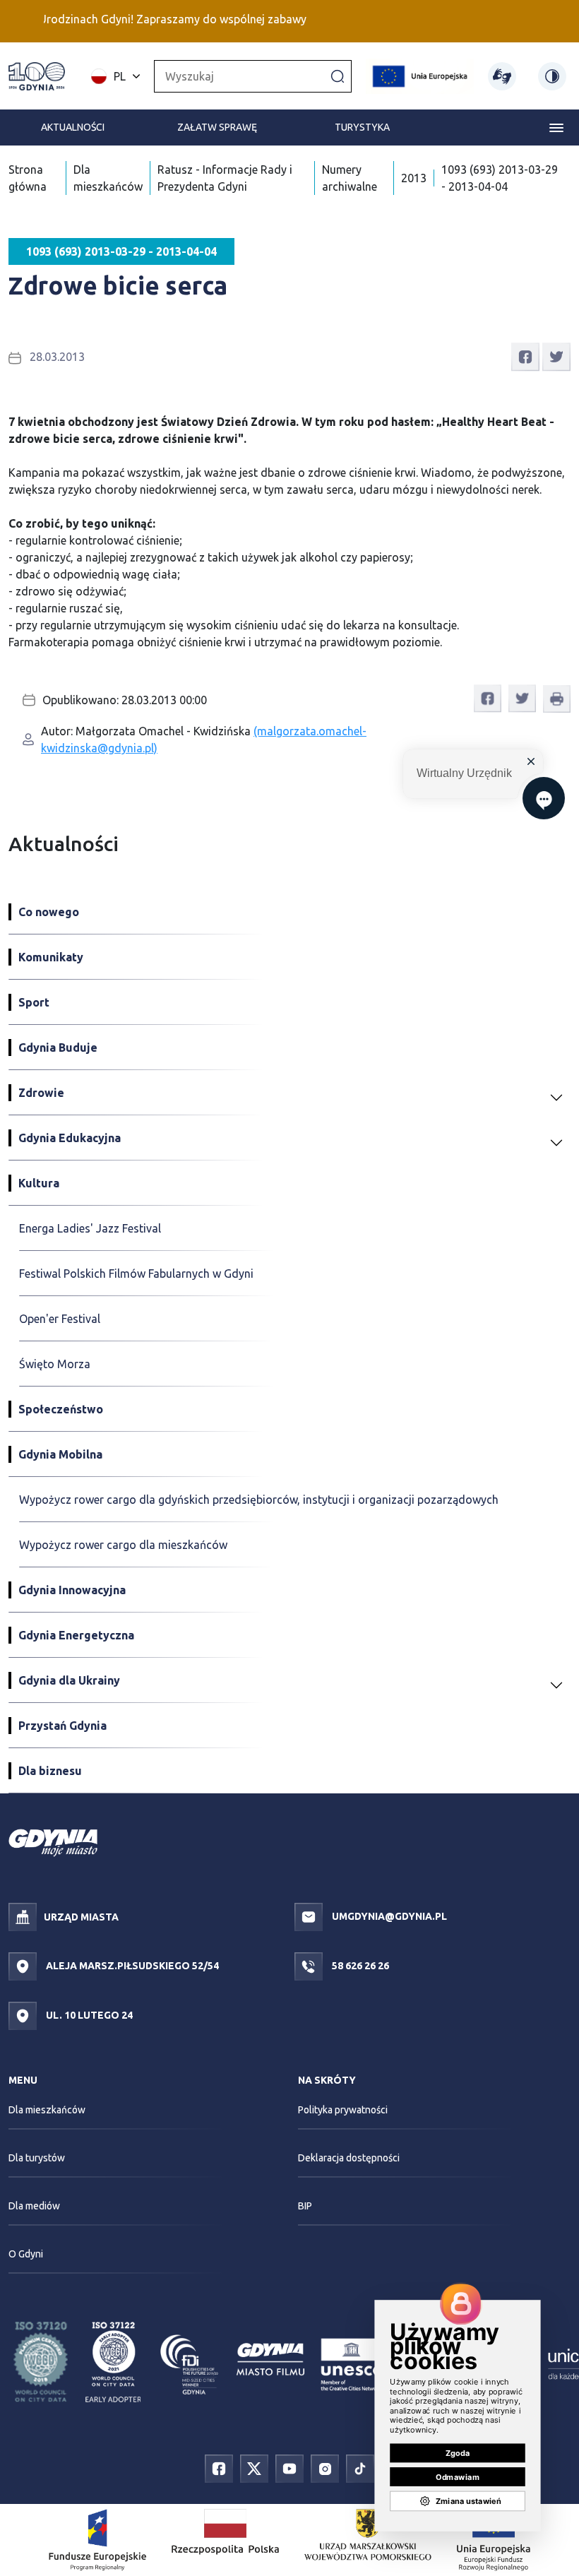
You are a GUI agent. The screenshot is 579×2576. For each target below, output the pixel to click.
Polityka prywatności (343, 2110)
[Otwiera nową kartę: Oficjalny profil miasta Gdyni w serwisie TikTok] (360, 2468)
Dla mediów (34, 2206)
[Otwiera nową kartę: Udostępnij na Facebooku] (525, 355)
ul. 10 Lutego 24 (88, 2015)
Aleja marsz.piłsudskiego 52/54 (131, 1966)
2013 (414, 178)
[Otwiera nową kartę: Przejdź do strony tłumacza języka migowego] (502, 76)
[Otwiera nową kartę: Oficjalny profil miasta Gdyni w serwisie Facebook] (219, 2468)
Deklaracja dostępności (349, 2158)
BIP (305, 2206)
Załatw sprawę (217, 127)
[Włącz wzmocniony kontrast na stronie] (552, 76)
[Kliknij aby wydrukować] (557, 699)
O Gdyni (26, 2254)
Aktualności (73, 127)
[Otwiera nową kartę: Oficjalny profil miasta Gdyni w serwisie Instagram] (325, 2468)
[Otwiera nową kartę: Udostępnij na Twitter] (556, 355)
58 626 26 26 (359, 1966)
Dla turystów (37, 2158)
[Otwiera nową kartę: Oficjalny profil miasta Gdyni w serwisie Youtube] (289, 2468)
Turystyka (362, 127)
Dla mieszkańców (47, 2110)
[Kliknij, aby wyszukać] (338, 76)
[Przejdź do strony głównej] (37, 76)
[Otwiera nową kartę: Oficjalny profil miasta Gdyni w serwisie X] (254, 2468)
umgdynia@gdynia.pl (388, 1916)
